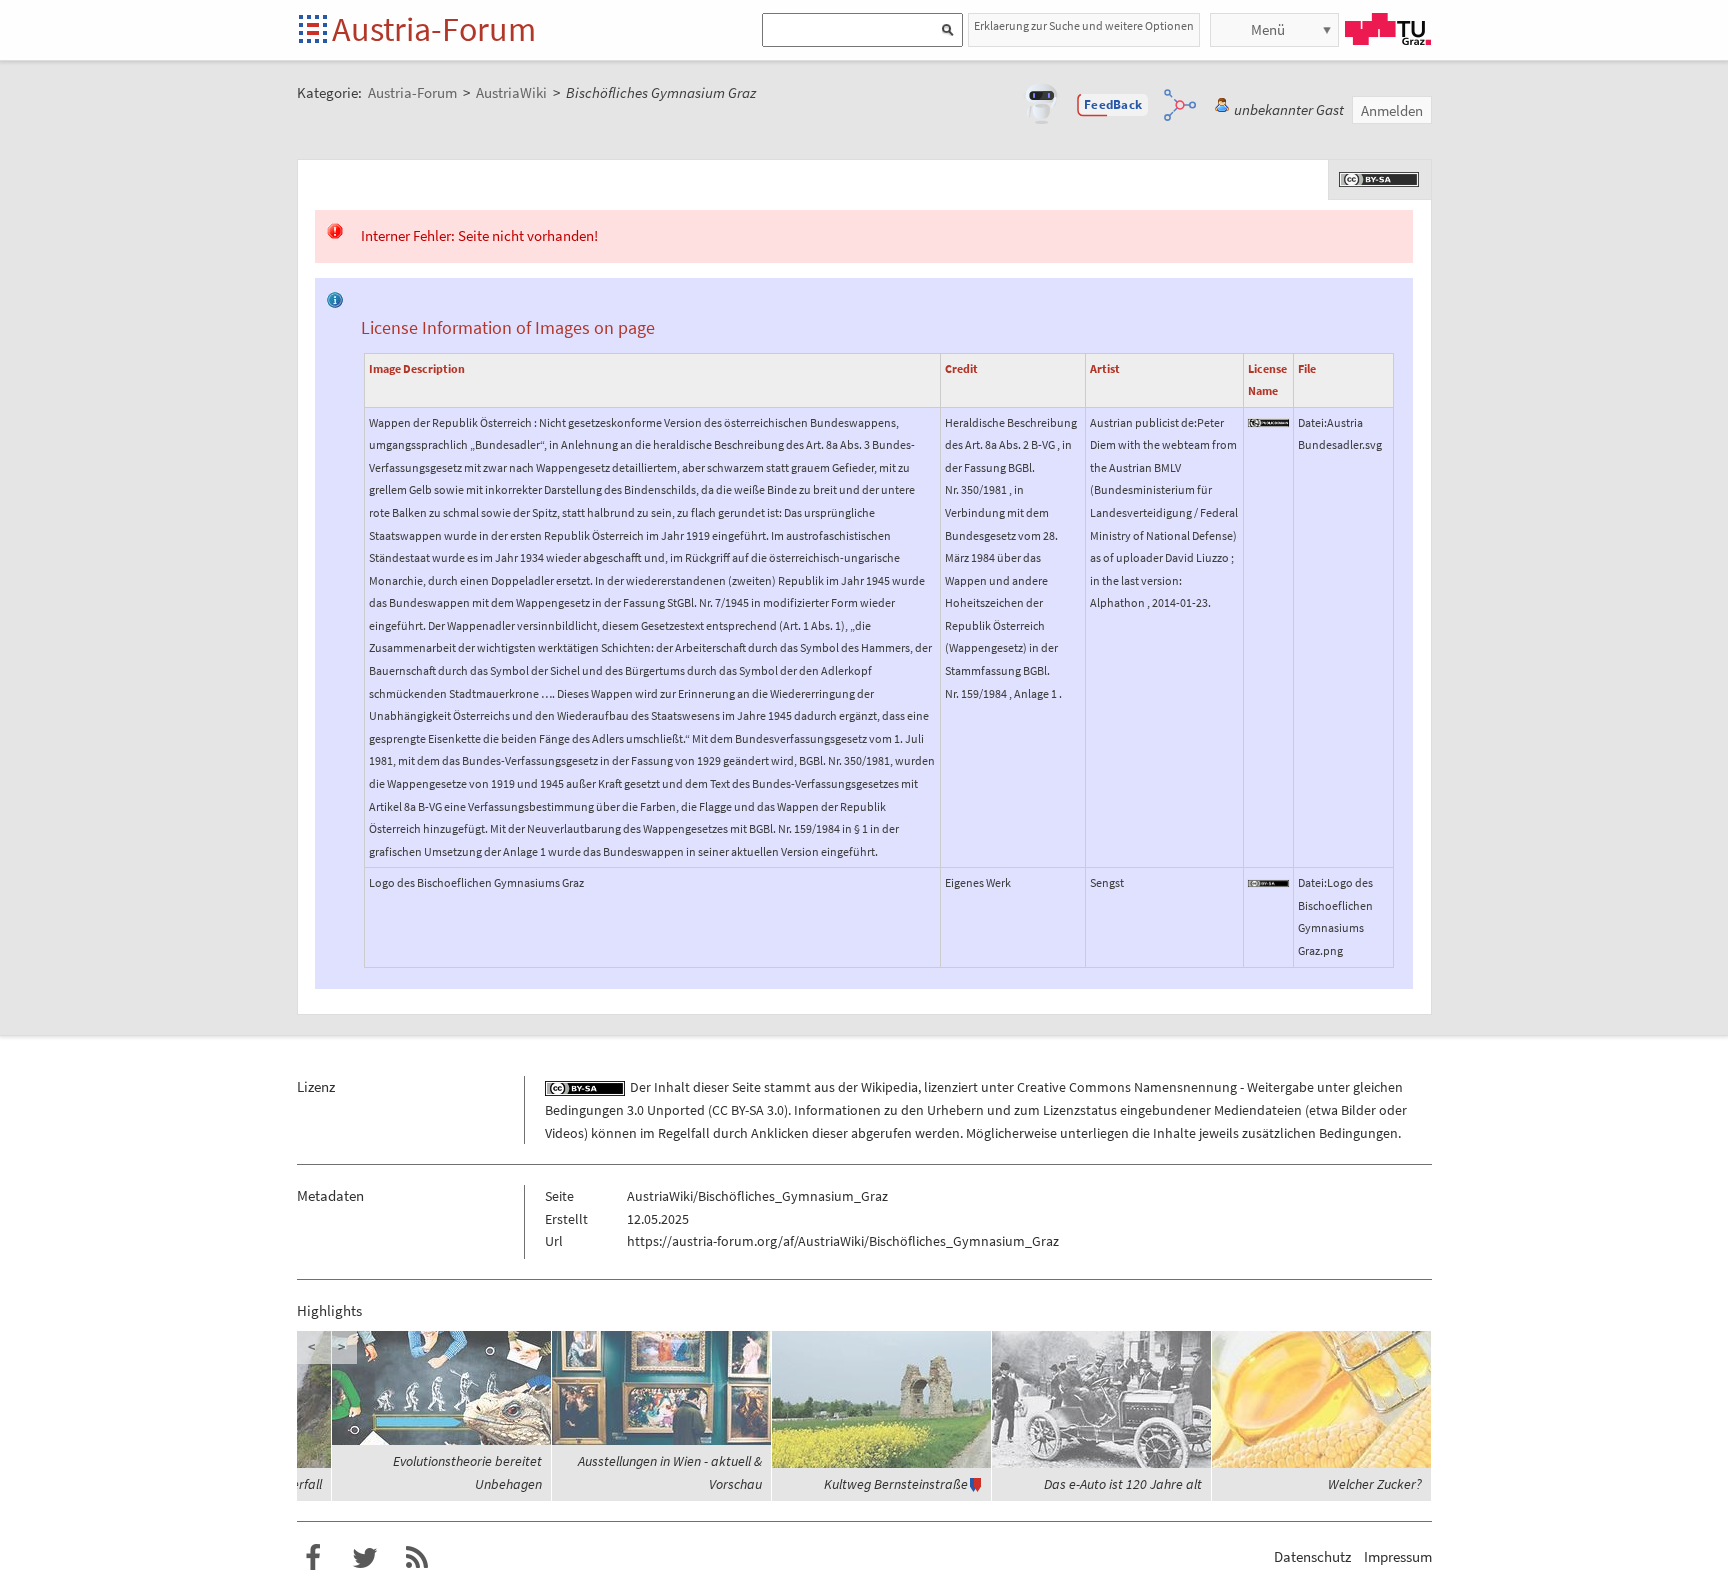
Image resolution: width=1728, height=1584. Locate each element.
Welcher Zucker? (1375, 1484)
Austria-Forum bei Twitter (365, 1558)
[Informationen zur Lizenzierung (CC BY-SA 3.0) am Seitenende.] (1380, 178)
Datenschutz (1312, 1556)
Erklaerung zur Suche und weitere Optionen (1084, 25)
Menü (1268, 29)
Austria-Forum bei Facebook (313, 1558)
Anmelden (1392, 110)
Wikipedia (889, 1087)
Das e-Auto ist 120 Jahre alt (1123, 1484)
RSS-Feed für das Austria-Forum (417, 1558)
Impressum (1398, 1556)
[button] (1113, 105)
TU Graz (1388, 29)
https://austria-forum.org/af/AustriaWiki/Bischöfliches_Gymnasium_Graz (843, 1241)
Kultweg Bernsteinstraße (896, 1484)
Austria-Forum (434, 29)
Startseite (314, 30)
